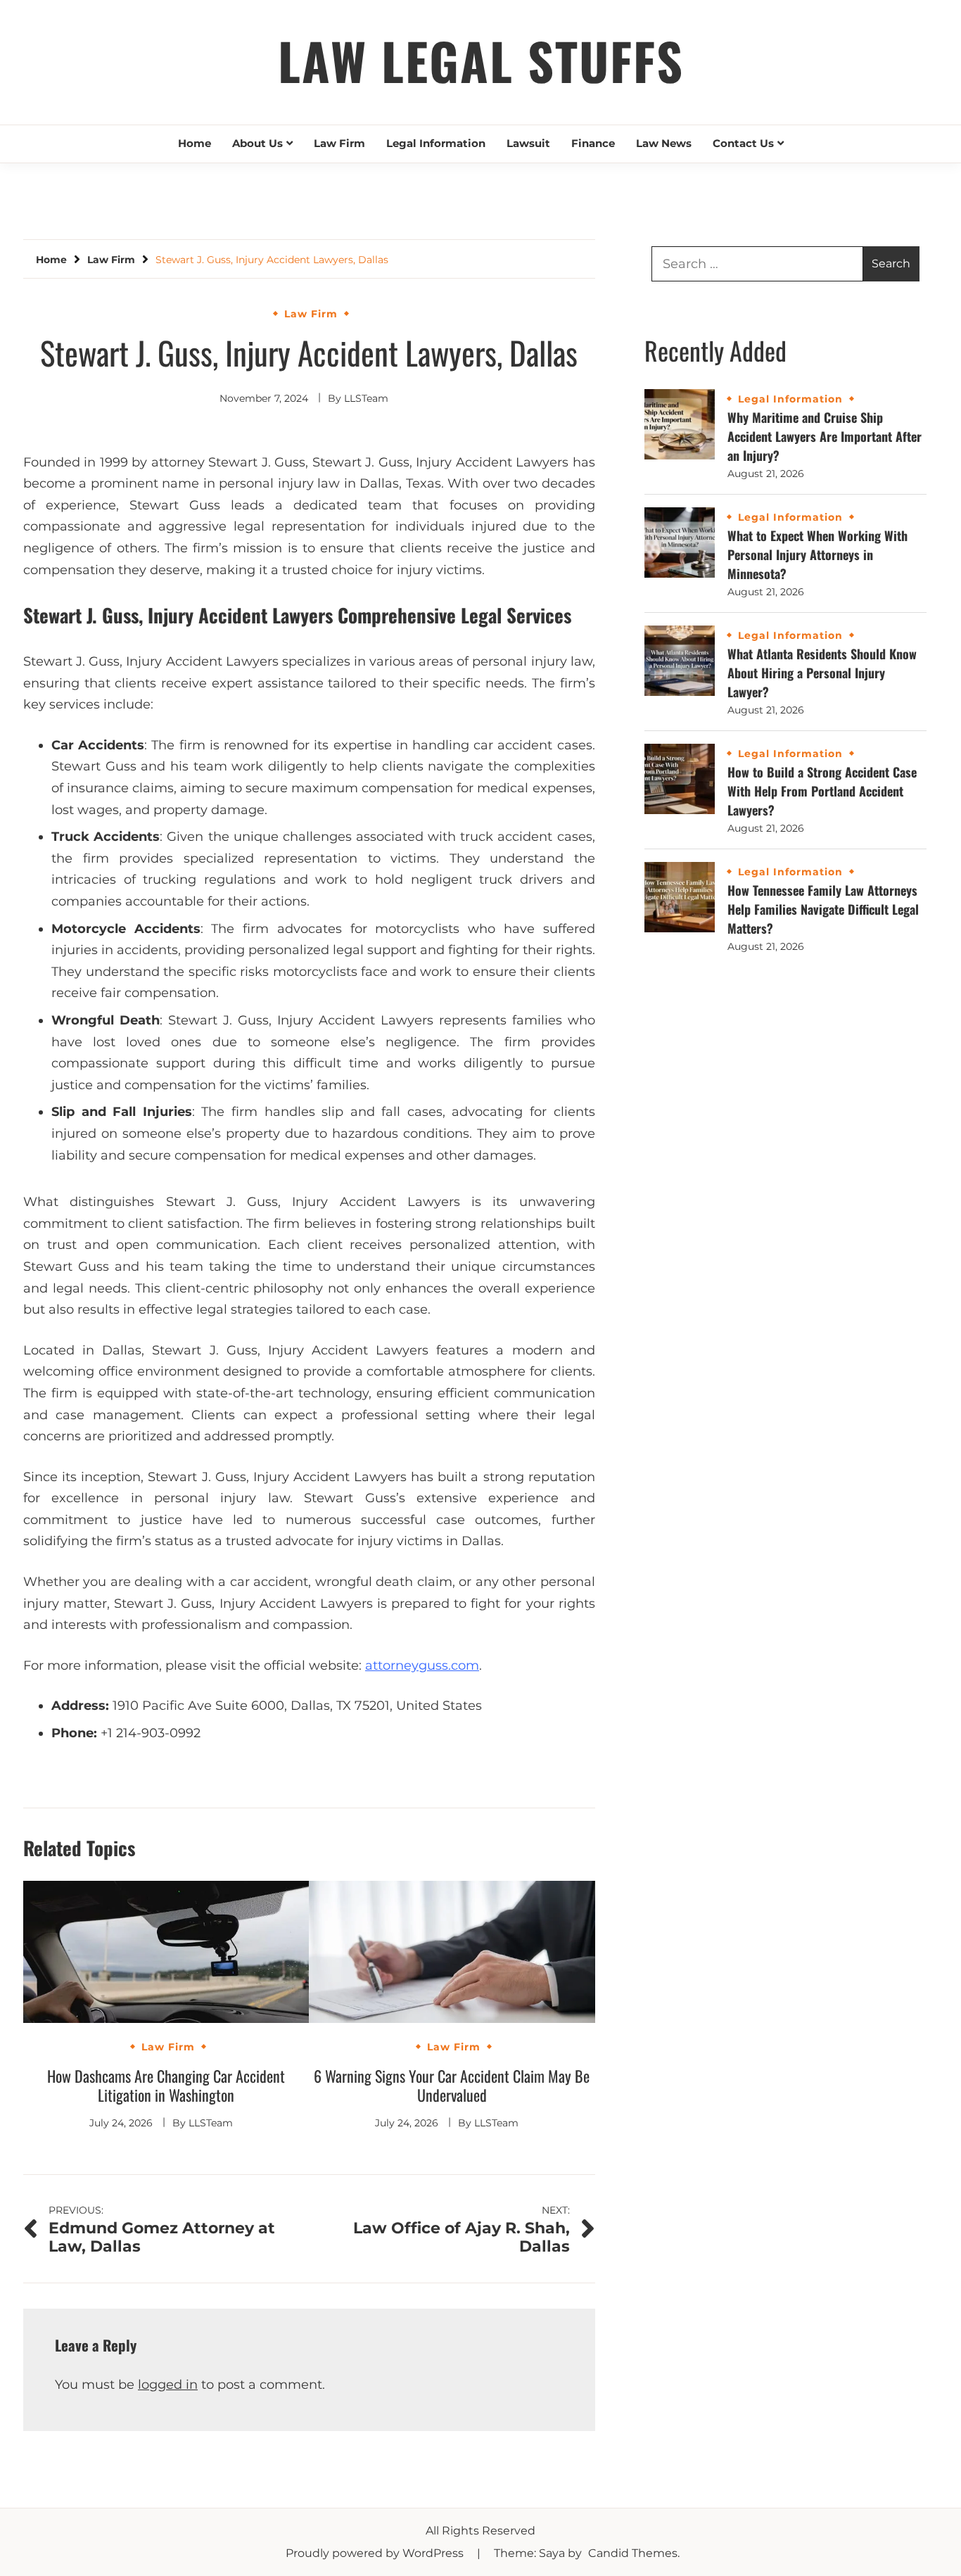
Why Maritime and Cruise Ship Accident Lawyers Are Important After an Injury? (825, 436)
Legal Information (436, 143)
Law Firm (339, 143)
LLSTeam (366, 398)
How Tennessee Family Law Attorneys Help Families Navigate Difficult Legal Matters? (823, 909)
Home (195, 143)
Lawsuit (528, 143)
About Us (257, 143)
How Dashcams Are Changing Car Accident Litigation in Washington (166, 2086)
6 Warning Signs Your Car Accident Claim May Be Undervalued (452, 2086)
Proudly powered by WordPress (376, 2553)
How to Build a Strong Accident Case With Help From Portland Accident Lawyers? (822, 791)
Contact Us (743, 143)
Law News (664, 143)
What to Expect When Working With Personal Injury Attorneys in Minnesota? (817, 554)
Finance (593, 143)
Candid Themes (633, 2553)
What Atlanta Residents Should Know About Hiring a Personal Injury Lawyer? (822, 673)
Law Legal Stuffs (481, 60)
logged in (168, 2385)
